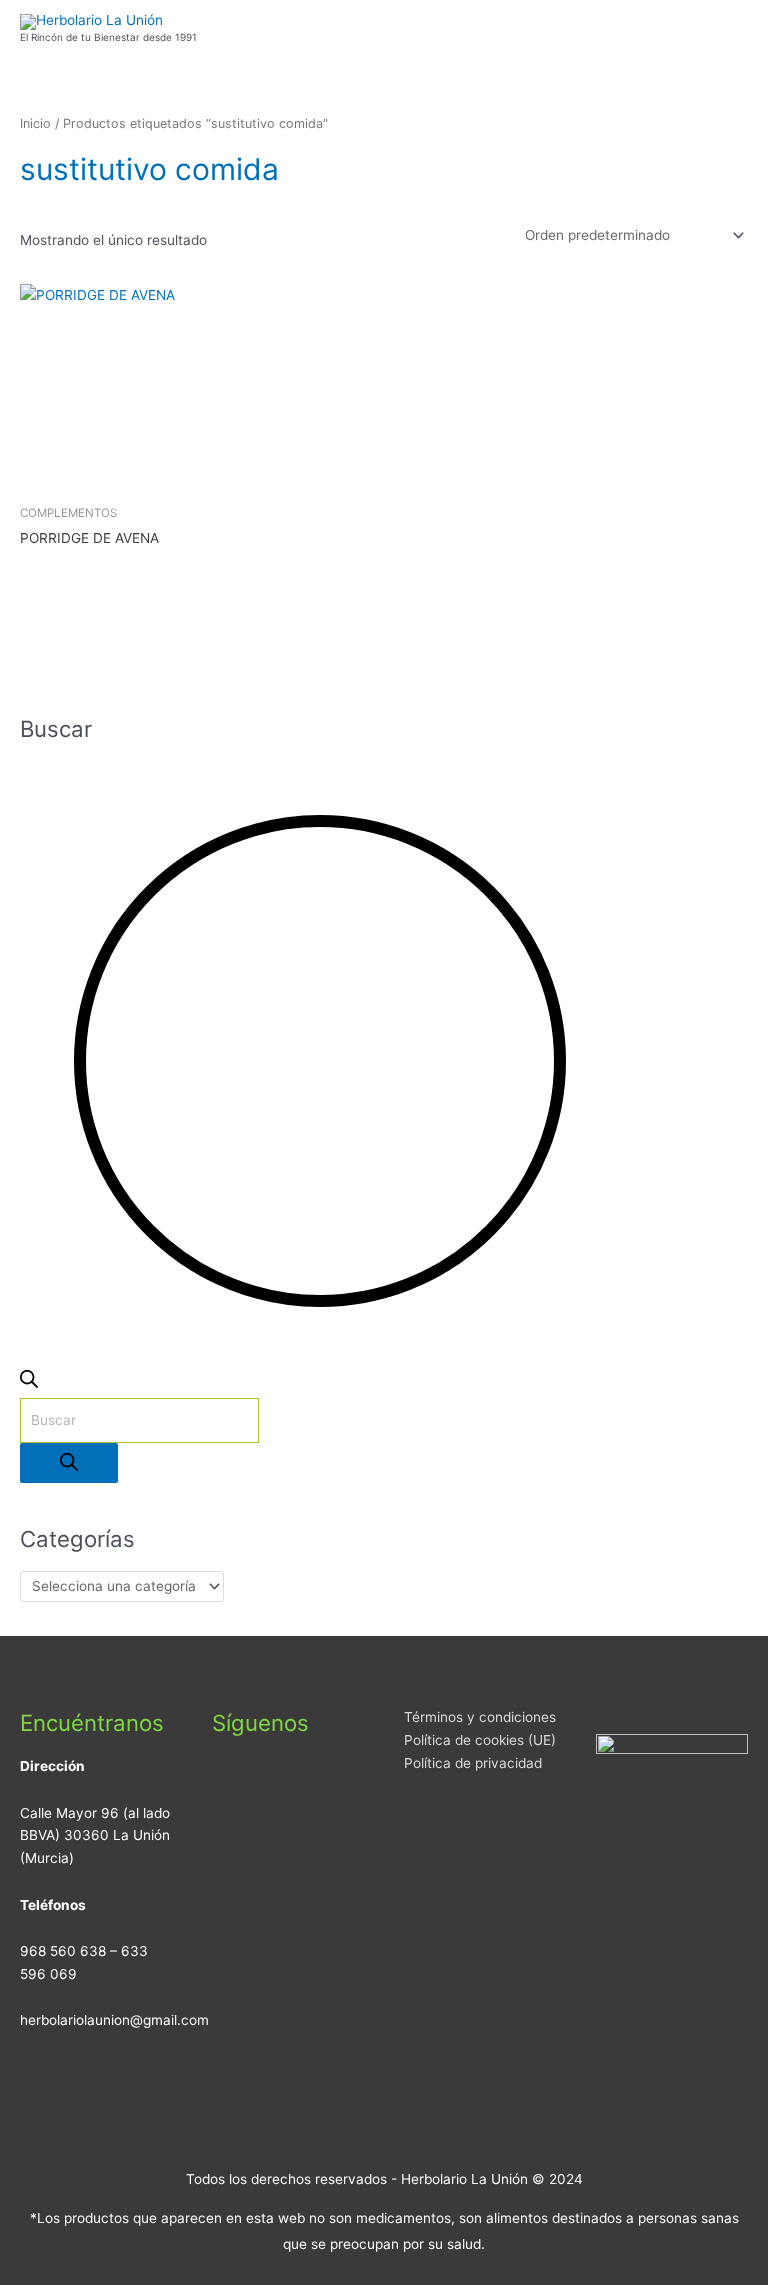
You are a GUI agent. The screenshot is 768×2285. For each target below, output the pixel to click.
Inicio (35, 123)
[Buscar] (69, 1463)
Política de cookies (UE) (480, 1740)
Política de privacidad (473, 1763)
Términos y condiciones (480, 1717)
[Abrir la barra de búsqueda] (29, 1383)
